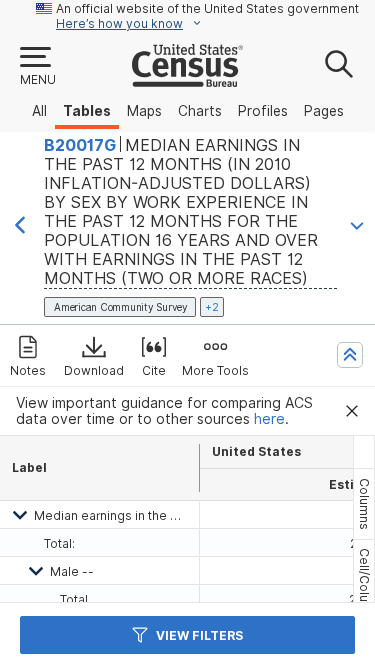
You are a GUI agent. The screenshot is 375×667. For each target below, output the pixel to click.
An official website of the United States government (207, 8)
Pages (324, 111)
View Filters (199, 635)
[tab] (364, 504)
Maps (144, 111)
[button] (37, 67)
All (39, 111)
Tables (87, 111)
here (269, 419)
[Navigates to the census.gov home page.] (187, 79)
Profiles (263, 111)
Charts (200, 111)
